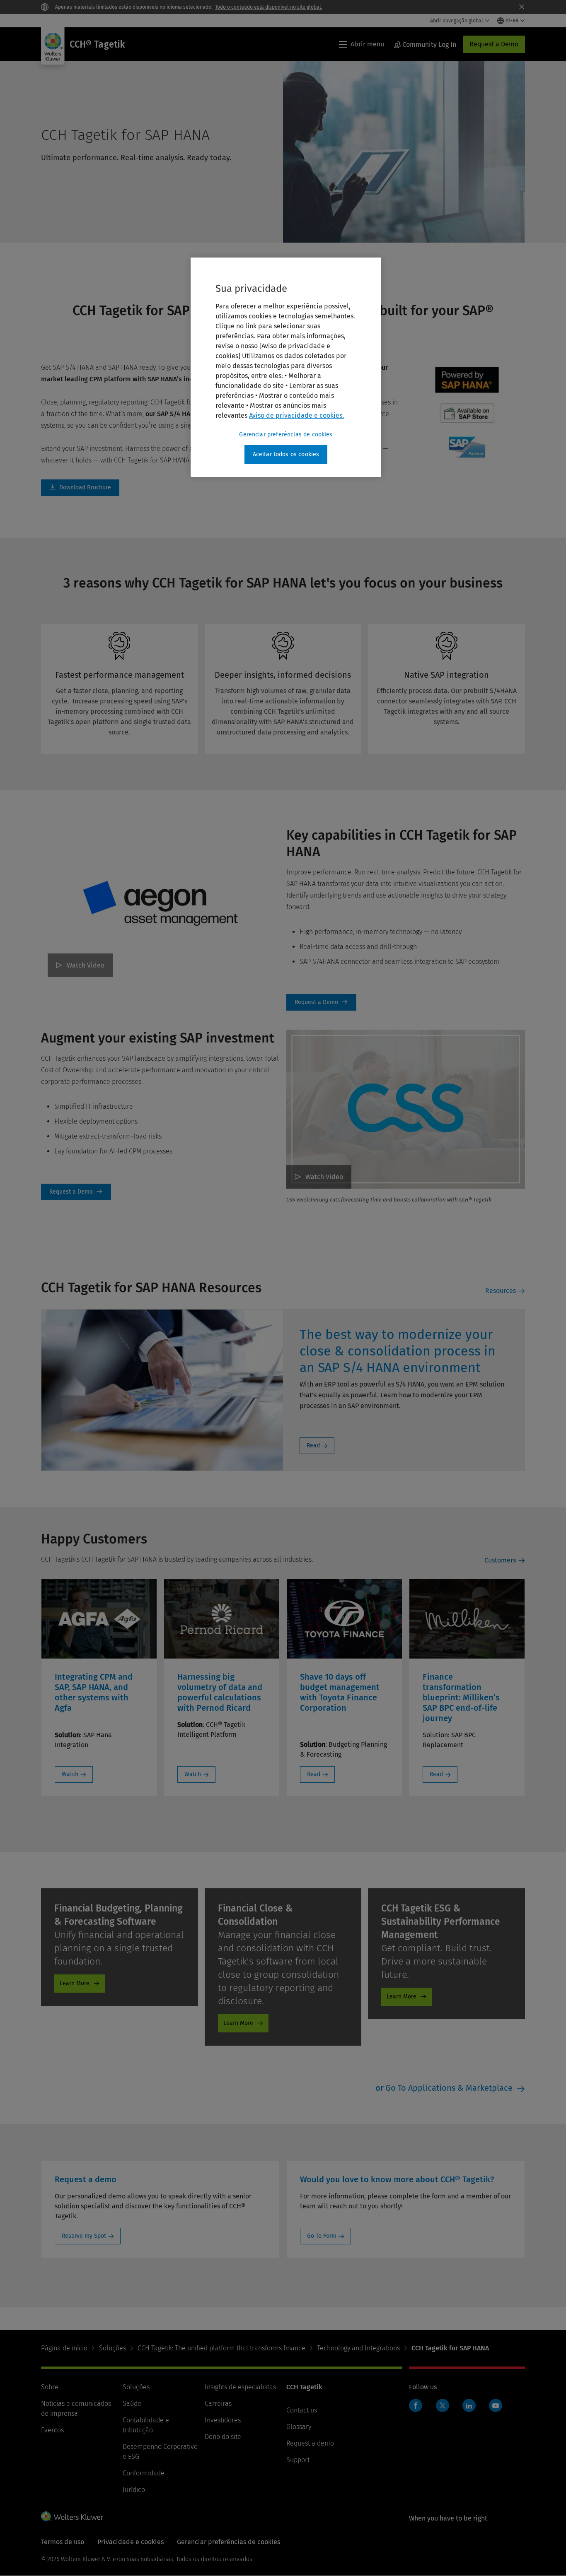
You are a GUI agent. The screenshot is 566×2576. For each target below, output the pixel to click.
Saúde (132, 2404)
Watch (70, 1774)
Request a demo (310, 2443)
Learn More (75, 1983)
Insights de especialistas (240, 2387)
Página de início (64, 2348)
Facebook (416, 2405)
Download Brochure (80, 488)
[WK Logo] (72, 2516)
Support (298, 2460)
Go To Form (322, 2236)
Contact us (302, 2410)
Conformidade (144, 2473)
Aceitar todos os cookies (286, 454)
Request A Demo (321, 1002)
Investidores (223, 2420)
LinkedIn (469, 2405)
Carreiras (218, 2404)
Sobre (50, 2387)
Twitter (443, 2405)
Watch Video (86, 965)
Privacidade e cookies (131, 2542)
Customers (500, 1560)
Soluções (112, 2348)
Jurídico (134, 2490)
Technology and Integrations (358, 2348)
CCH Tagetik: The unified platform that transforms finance (221, 2348)
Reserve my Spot (84, 2236)
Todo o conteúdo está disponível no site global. (269, 7)
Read (313, 1446)
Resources (501, 1291)
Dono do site (223, 2437)
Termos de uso (63, 2542)
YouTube (496, 2405)
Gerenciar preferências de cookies (286, 435)
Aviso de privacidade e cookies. (296, 415)
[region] (286, 367)
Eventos (52, 2430)
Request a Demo (494, 44)
